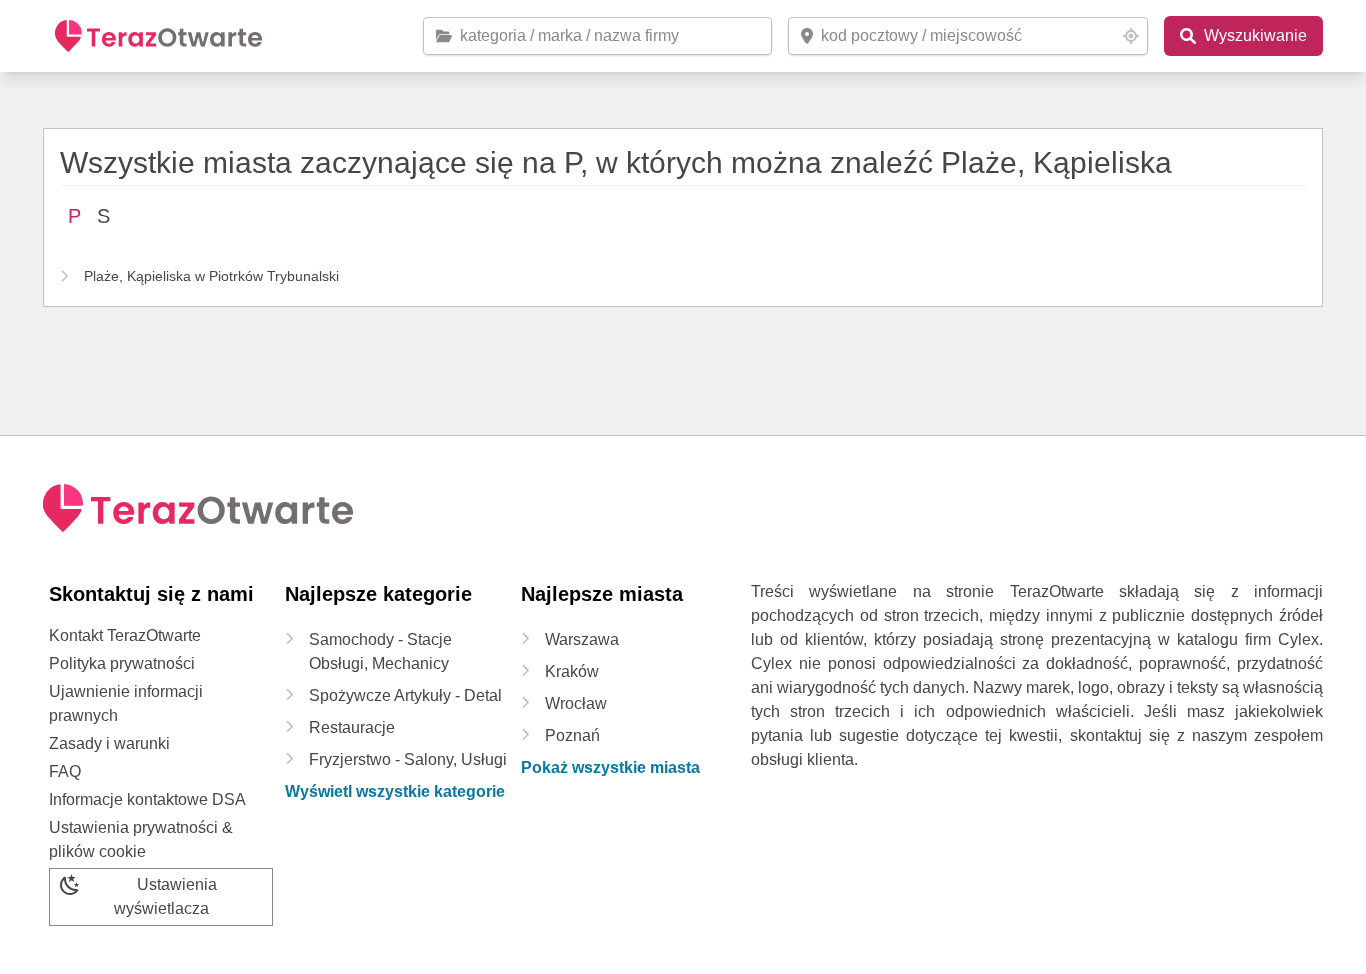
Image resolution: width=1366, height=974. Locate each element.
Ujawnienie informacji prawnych (126, 703)
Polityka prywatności (122, 663)
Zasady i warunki (109, 743)
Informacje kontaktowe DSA (147, 799)
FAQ (65, 771)
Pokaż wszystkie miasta (610, 767)
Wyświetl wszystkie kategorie (395, 791)
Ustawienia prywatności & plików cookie (141, 839)
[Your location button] (1131, 36)
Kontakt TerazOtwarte (125, 635)
